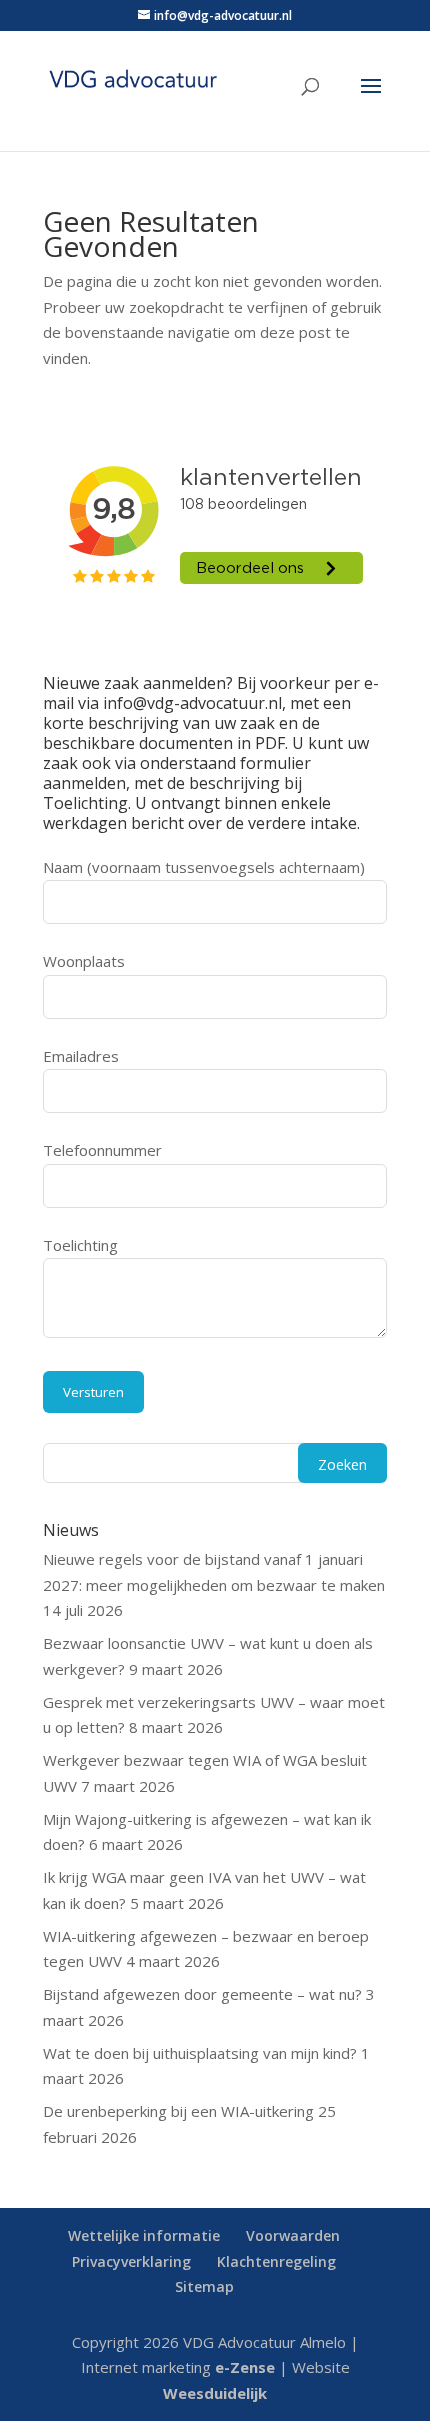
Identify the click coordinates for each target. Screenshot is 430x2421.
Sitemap (204, 2286)
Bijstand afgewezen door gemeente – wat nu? (202, 1994)
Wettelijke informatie (144, 2235)
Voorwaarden (293, 2235)
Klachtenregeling (276, 2261)
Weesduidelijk (215, 2393)
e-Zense (245, 2367)
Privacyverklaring (131, 2261)
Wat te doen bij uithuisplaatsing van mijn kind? (200, 2053)
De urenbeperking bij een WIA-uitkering (178, 2111)
